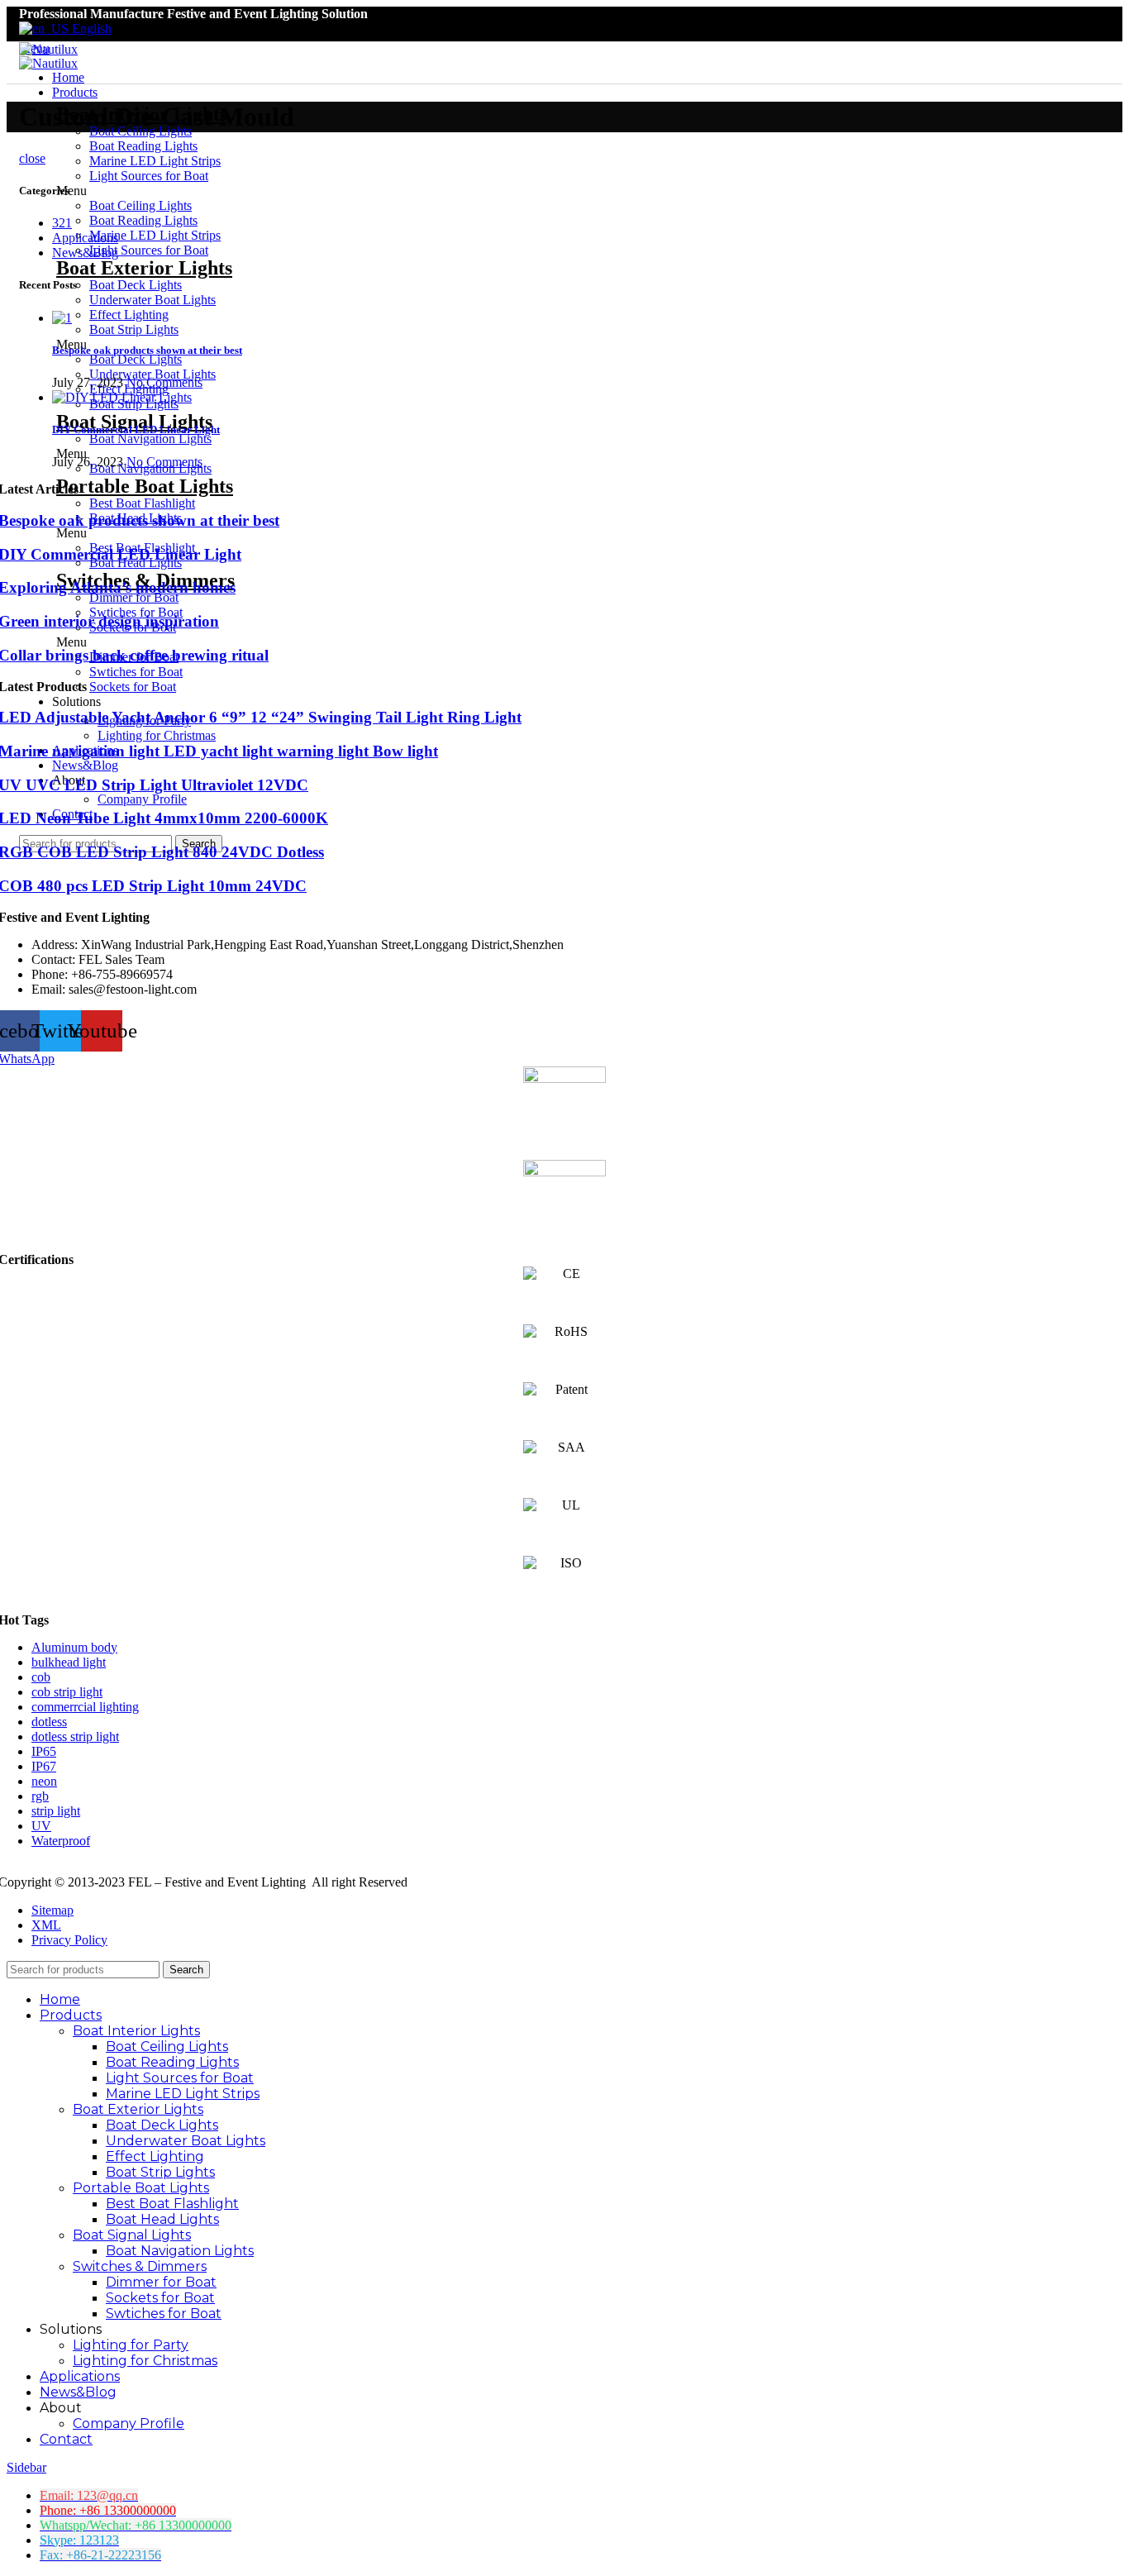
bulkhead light (69, 1662)
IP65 (44, 1751)
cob (41, 1677)
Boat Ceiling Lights (167, 2046)
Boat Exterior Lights (138, 2109)
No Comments (164, 382)
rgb (40, 1796)
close (32, 158)
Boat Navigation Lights (180, 2251)
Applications (85, 238)
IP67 (44, 1766)
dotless (49, 1722)
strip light (56, 1811)
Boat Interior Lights (136, 2031)
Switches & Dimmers (140, 2266)
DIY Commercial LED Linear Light (136, 429)
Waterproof (61, 1841)
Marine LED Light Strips (183, 2094)
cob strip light (67, 1692)
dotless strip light (75, 1736)
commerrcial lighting (85, 1707)
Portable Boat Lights (141, 2188)
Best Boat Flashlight (142, 503)
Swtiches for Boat (136, 672)
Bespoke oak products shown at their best (147, 350)
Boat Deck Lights (162, 2125)
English (90, 29)
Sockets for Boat (133, 687)
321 (62, 223)
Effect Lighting (155, 2156)
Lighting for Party (131, 2345)
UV (41, 1826)
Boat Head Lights (162, 2219)
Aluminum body (74, 1647)
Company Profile (142, 799)
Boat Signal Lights (132, 2235)
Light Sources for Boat (180, 2078)
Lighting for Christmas (157, 735)
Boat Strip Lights (160, 2172)
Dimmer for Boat (134, 597)
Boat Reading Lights (143, 146)
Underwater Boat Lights (186, 2141)
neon (44, 1781)
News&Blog (85, 253)
